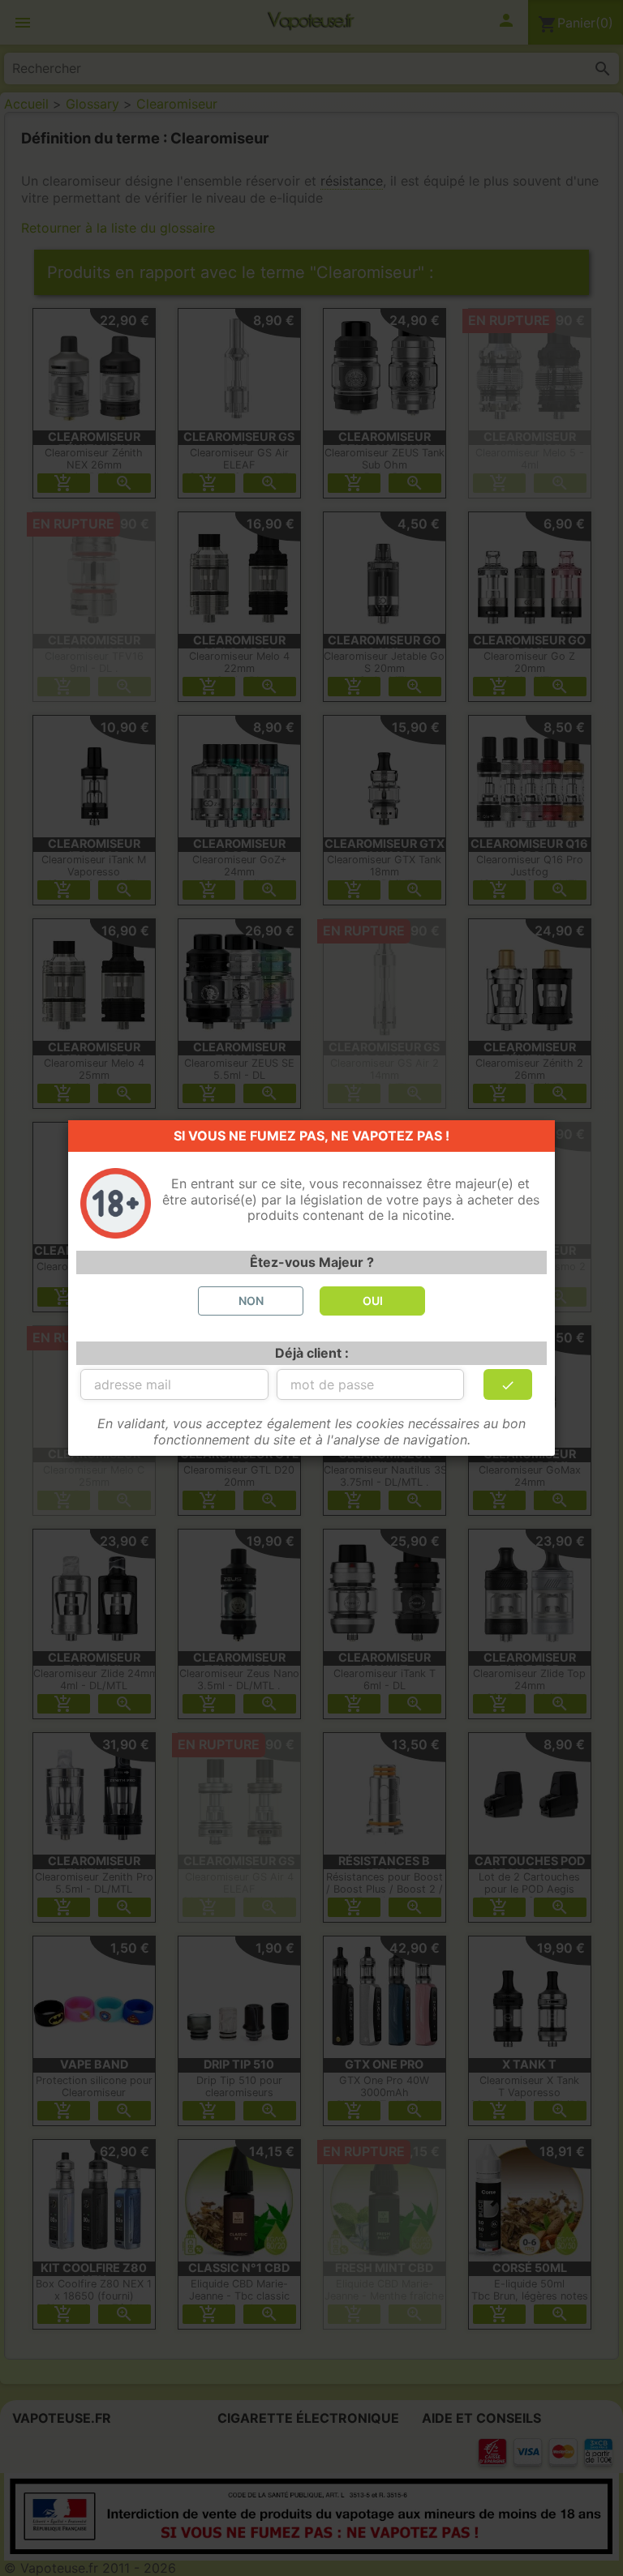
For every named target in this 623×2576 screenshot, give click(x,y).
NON (251, 1301)
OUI (373, 1301)
